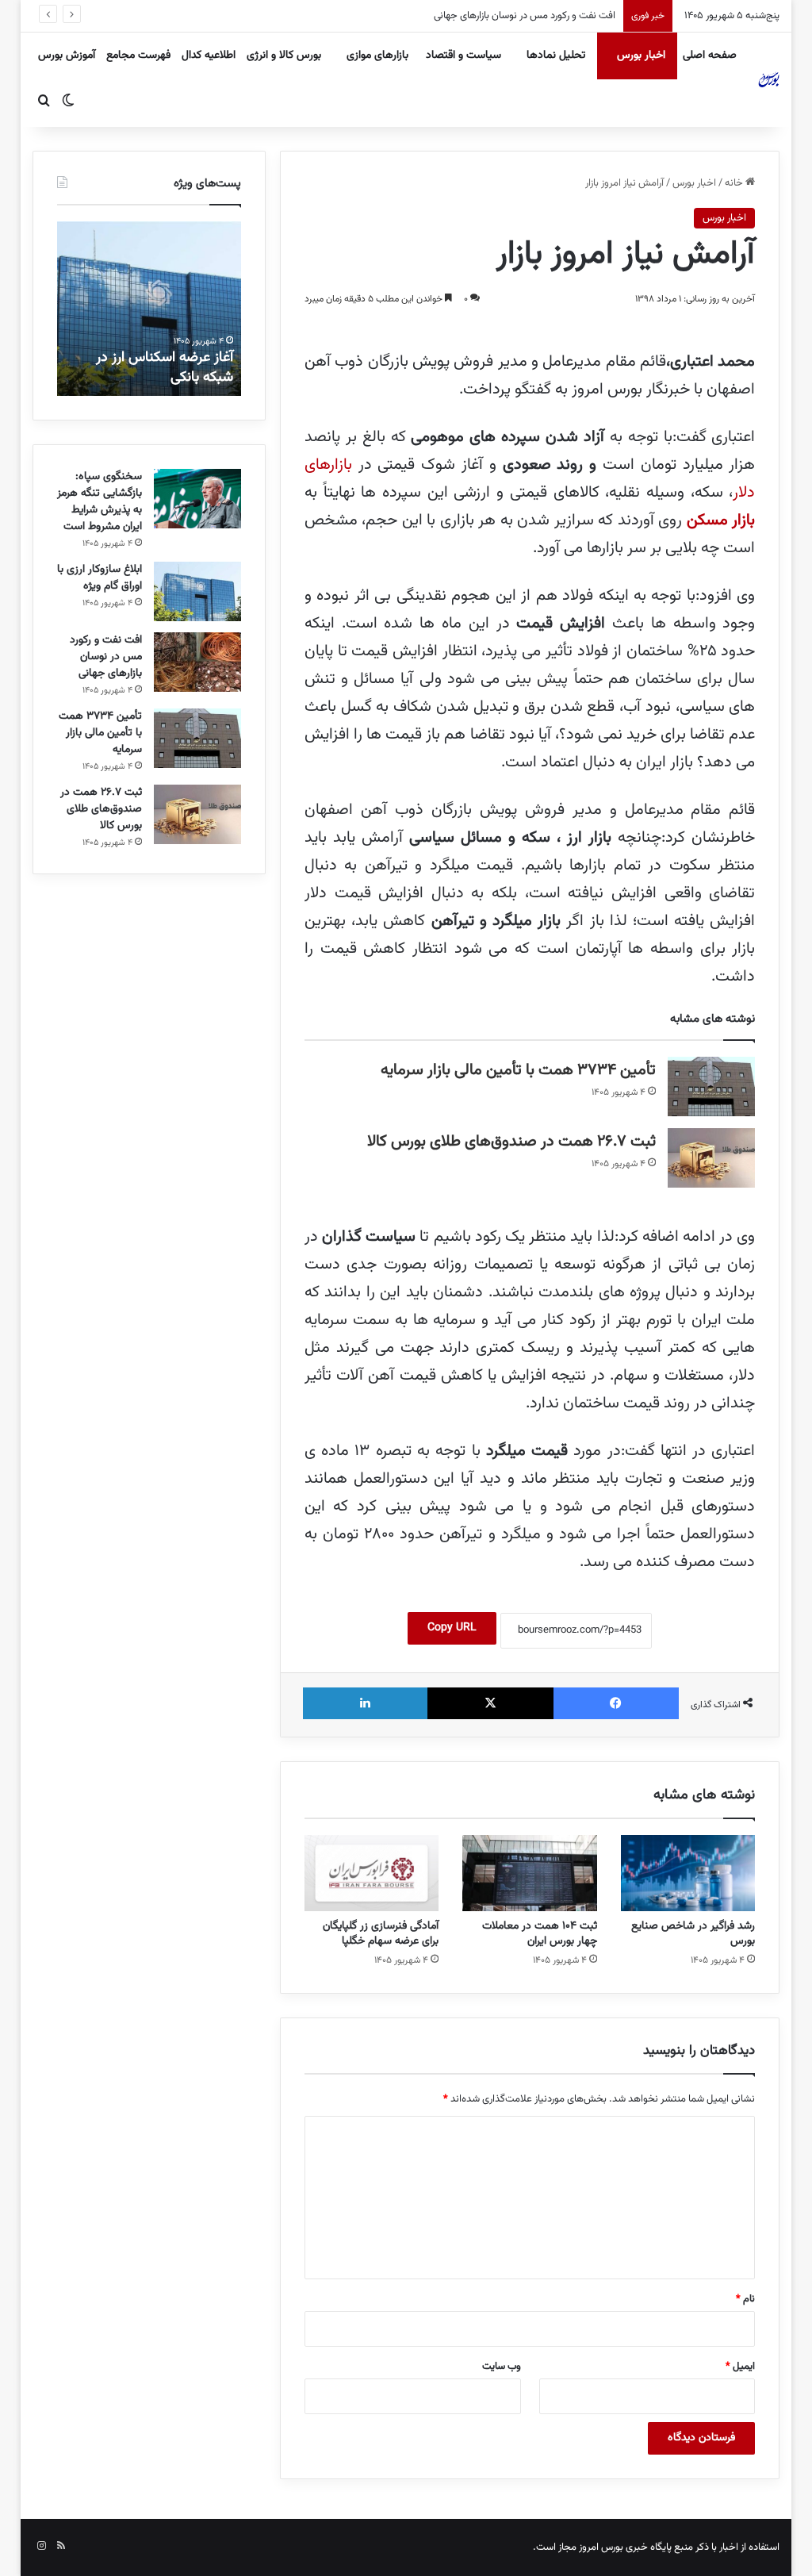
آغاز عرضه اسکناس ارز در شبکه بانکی (165, 368)
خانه (735, 183)
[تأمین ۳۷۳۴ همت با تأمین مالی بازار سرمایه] (711, 1086)
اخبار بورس (641, 56)
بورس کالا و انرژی (284, 56)
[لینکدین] (365, 1703)
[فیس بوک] (617, 1703)
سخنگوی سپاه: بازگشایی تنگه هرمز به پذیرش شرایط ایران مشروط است (100, 502)
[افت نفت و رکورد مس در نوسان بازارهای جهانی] (197, 662)
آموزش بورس (67, 56)
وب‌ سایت (502, 2367)
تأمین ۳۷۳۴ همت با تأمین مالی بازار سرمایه (521, 16)
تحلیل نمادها (556, 56)
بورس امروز (601, 2547)
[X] (490, 1703)
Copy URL (452, 1628)
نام (745, 2299)
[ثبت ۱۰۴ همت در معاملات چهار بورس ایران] (530, 1873)
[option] (149, 309)
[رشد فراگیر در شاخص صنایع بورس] (688, 1873)
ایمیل (740, 2367)
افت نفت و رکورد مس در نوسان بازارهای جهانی (106, 657)
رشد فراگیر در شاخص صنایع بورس (693, 1934)
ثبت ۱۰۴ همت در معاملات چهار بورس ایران (540, 1934)
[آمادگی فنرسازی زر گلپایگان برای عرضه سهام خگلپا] (372, 1873)
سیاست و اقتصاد (463, 56)
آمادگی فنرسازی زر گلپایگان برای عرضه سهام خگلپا (381, 1934)
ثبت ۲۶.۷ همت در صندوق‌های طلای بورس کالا (511, 1142)
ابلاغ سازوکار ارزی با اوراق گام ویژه (100, 578)
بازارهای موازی (377, 56)
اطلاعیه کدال (209, 56)
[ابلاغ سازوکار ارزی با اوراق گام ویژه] (197, 591)
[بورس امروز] (769, 79)
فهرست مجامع (138, 56)
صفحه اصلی (710, 56)
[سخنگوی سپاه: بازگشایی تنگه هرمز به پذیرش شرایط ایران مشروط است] (197, 499)
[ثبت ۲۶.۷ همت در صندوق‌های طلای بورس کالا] (711, 1158)
